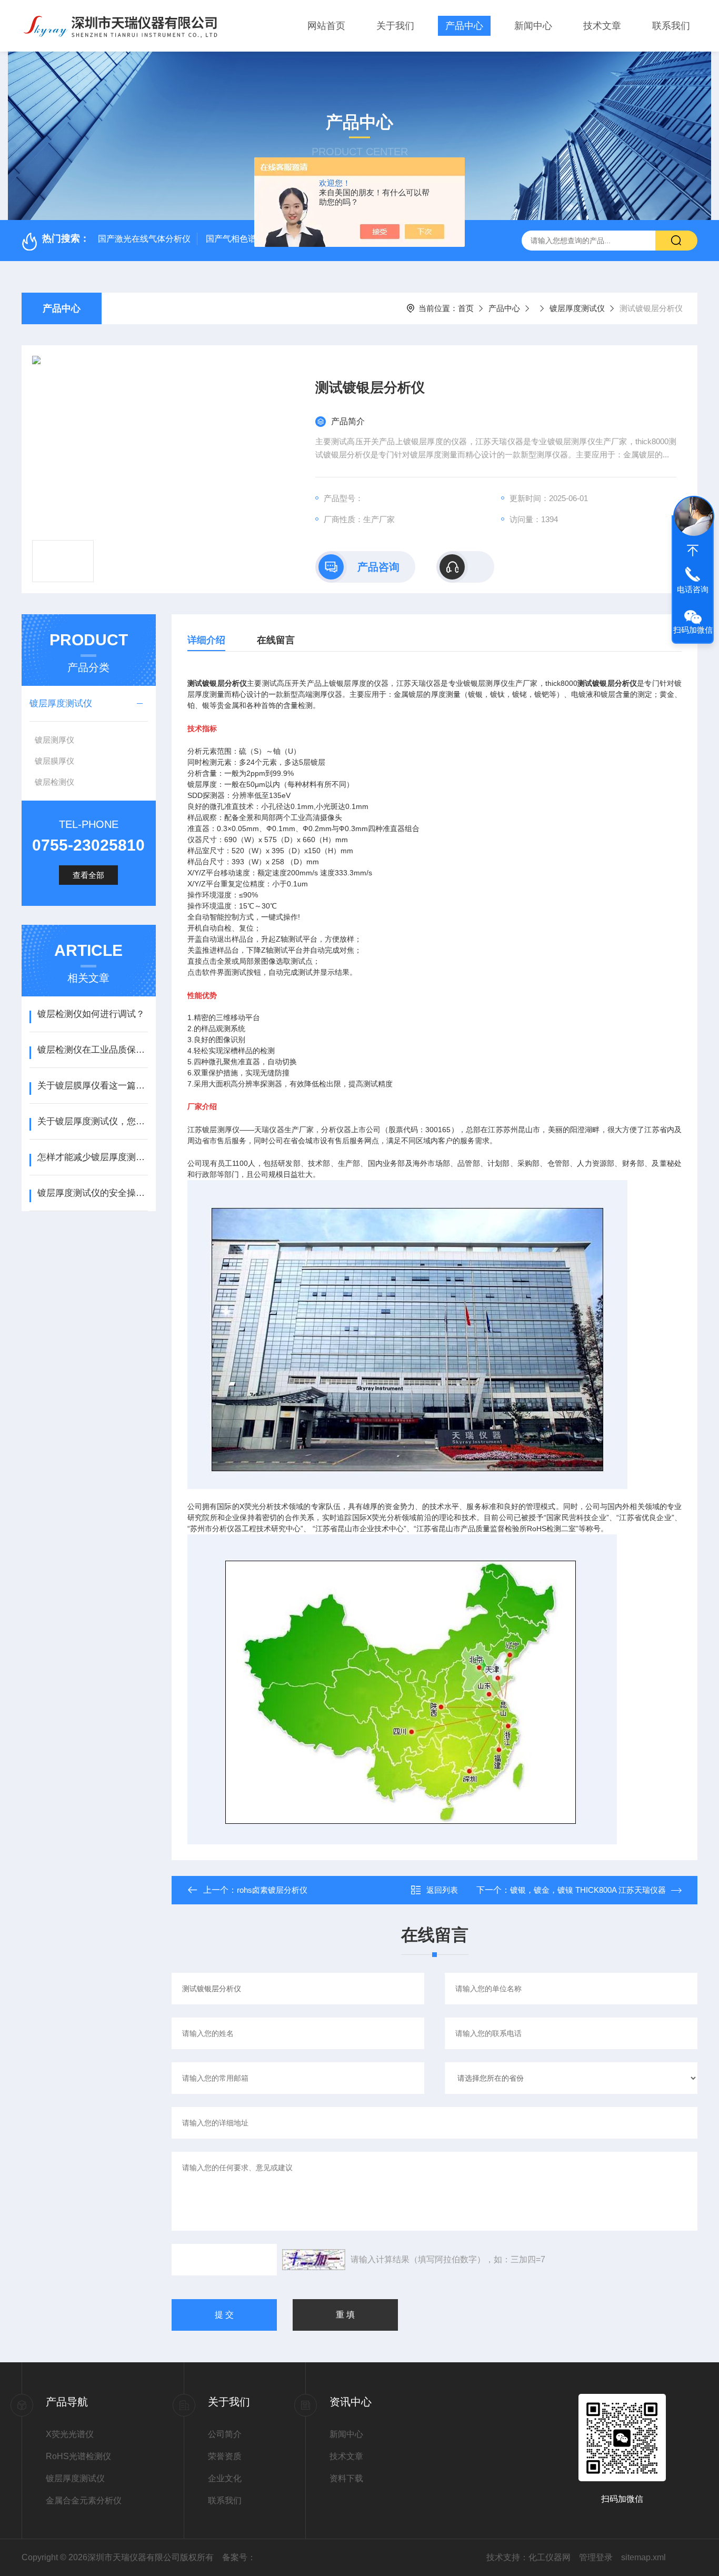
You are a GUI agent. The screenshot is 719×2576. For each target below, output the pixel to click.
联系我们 (671, 26)
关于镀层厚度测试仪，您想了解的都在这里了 (92, 1121)
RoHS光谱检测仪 (78, 2456)
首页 (466, 308)
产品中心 (464, 26)
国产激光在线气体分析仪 (144, 239)
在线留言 (276, 640)
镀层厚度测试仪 (577, 308)
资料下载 (346, 2478)
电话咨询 (693, 589)
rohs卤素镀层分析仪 (272, 1890)
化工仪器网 (550, 2557)
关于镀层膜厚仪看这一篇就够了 (92, 1086)
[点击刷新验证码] (314, 2260)
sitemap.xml (643, 2557)
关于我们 (395, 26)
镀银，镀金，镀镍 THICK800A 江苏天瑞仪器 (588, 1890)
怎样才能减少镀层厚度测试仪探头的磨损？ (92, 1157)
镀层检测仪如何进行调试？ (91, 1014)
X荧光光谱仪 (70, 2434)
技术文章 (602, 26)
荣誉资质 (225, 2456)
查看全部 (88, 875)
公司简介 (225, 2434)
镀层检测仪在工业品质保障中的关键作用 (92, 1050)
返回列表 (442, 1890)
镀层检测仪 (54, 782)
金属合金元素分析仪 (84, 2500)
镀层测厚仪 (54, 740)
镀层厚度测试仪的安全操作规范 (92, 1193)
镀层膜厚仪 (54, 761)
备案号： (239, 2557)
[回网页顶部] (693, 551)
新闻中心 (533, 26)
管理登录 (596, 2557)
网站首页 (326, 26)
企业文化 (225, 2478)
